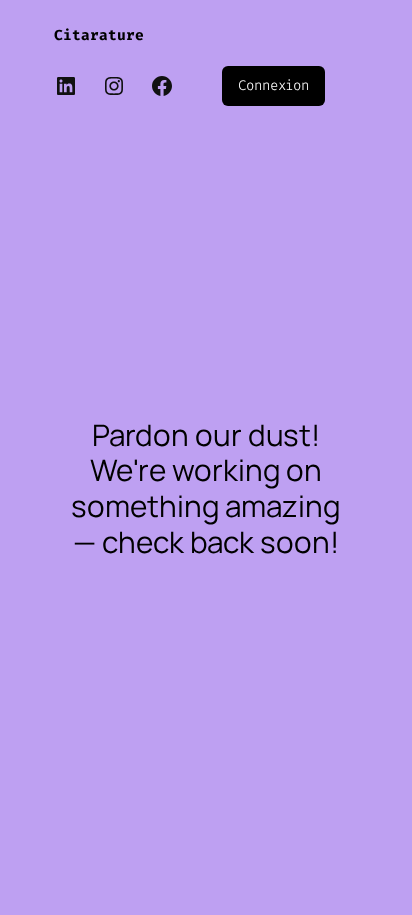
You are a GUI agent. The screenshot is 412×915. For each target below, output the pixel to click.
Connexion (273, 85)
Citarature (99, 35)
